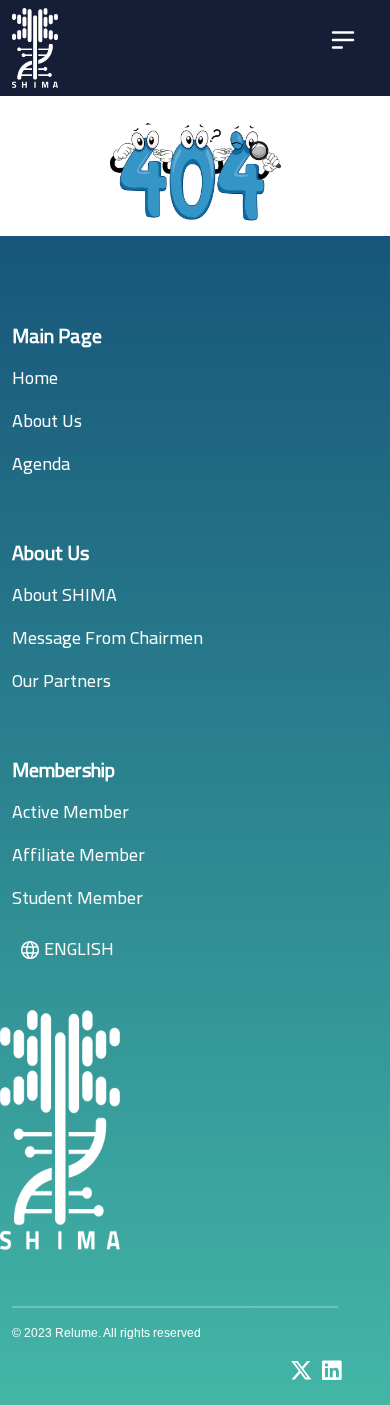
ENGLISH (79, 948)
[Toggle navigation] (343, 40)
